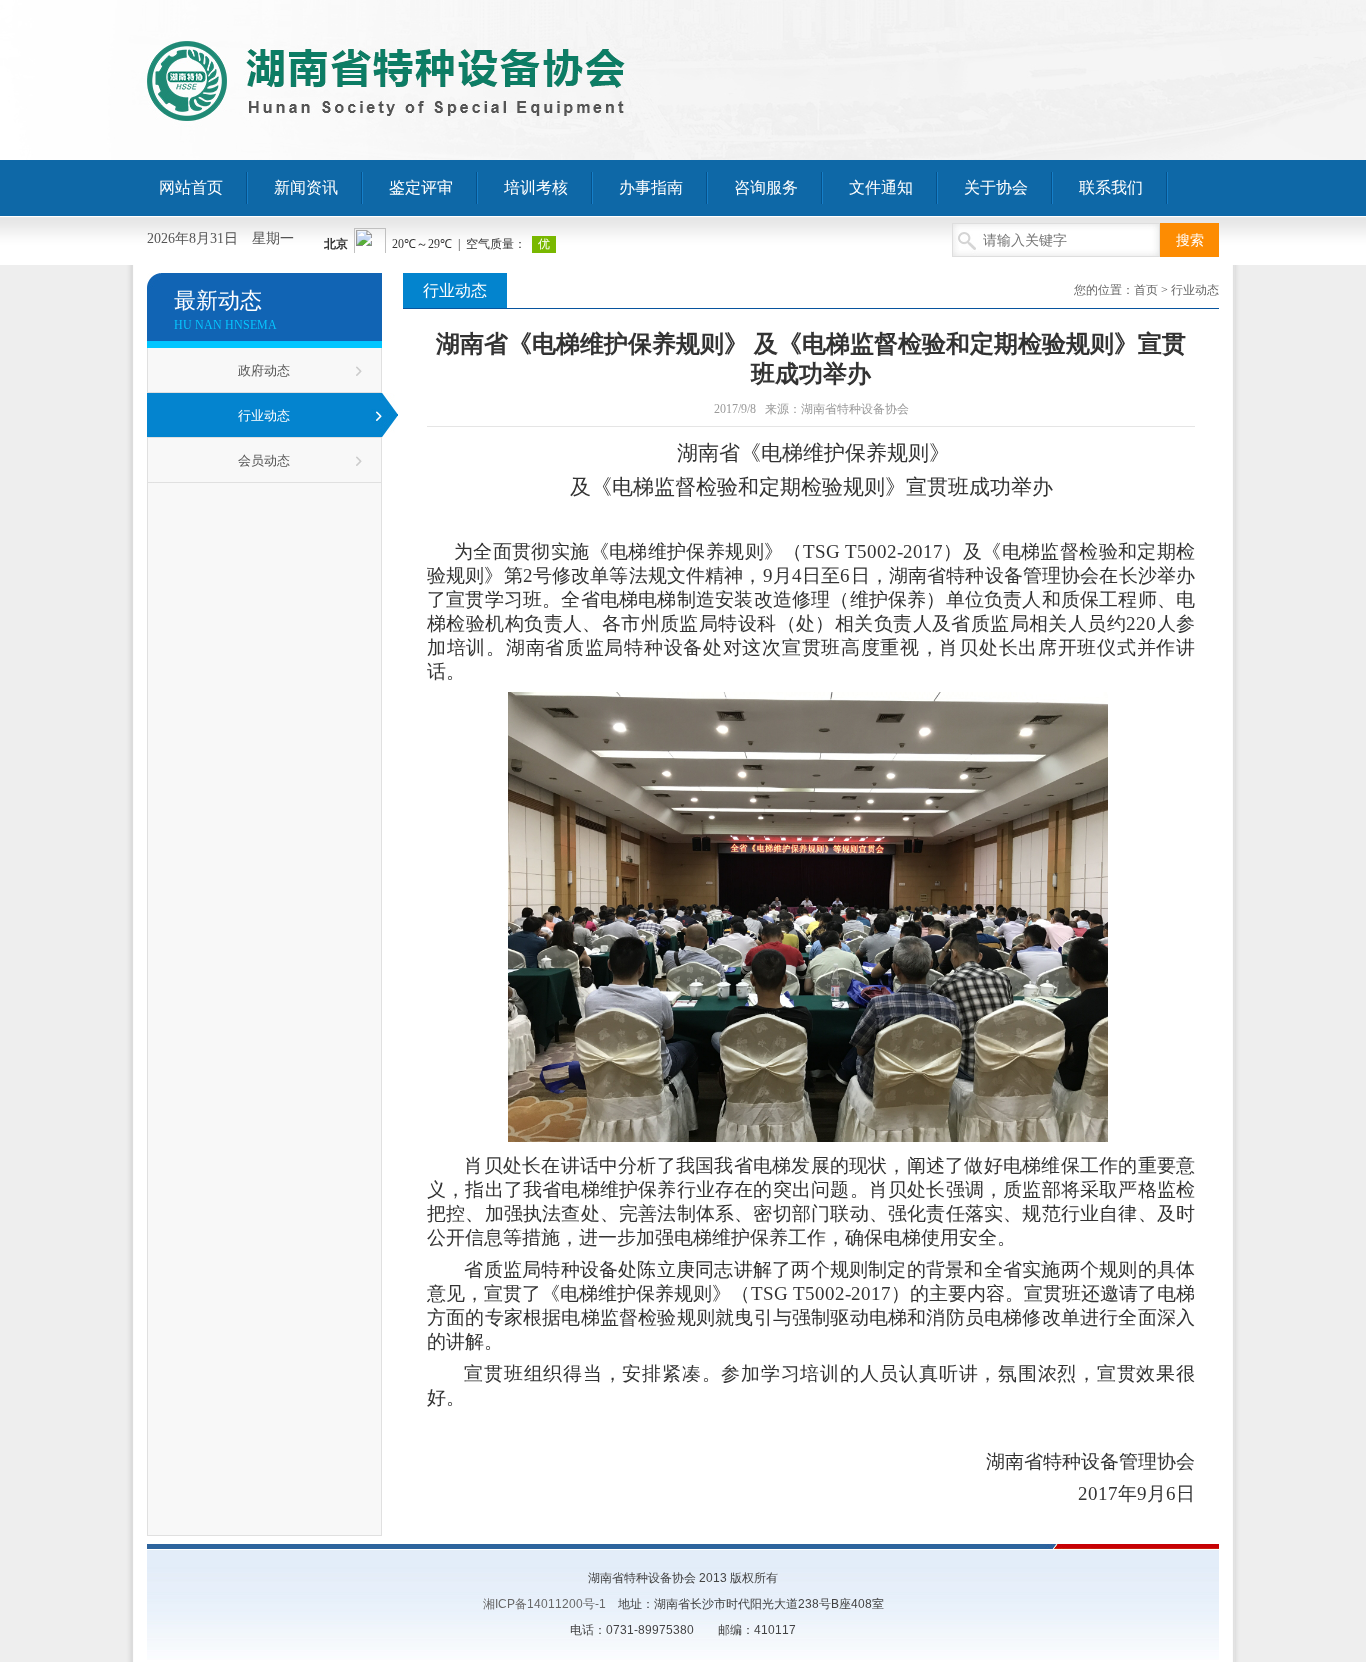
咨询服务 (766, 187)
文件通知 (881, 187)
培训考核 (536, 187)
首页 (1146, 290)
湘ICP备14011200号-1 (544, 1604)
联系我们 (1111, 187)
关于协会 (996, 187)
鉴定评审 (421, 187)
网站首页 (191, 187)
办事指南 (651, 187)
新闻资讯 (306, 187)
